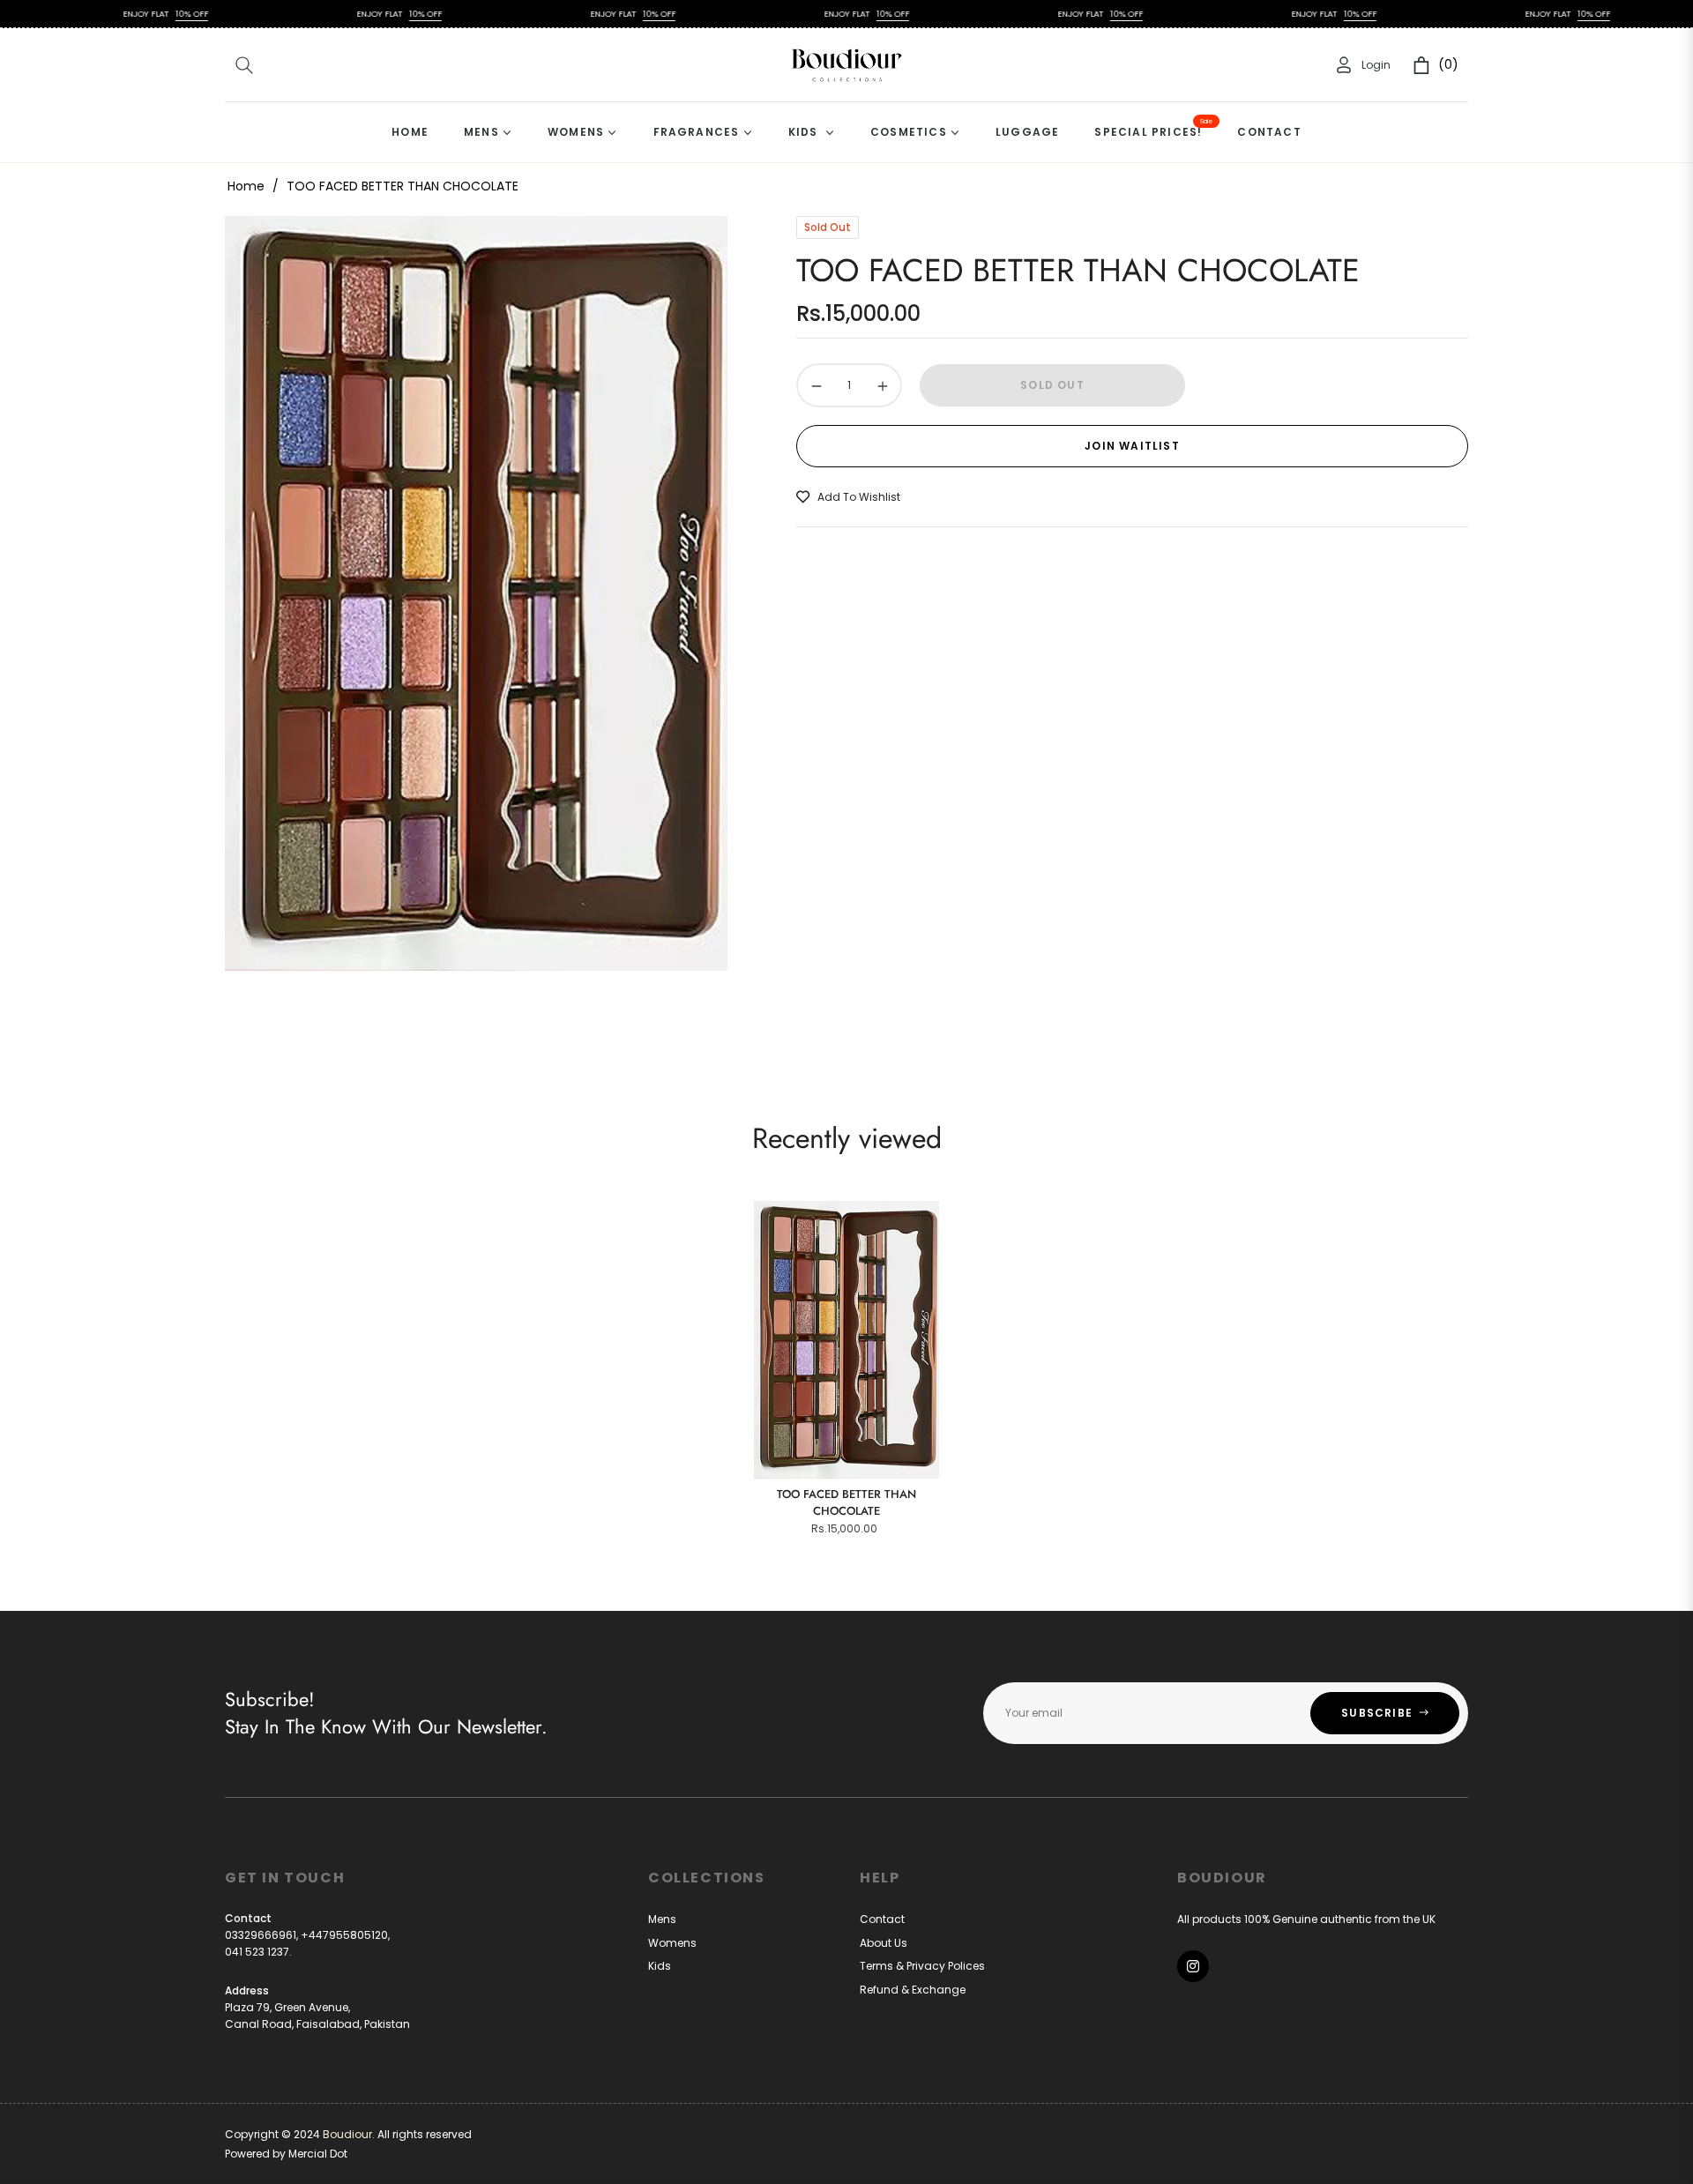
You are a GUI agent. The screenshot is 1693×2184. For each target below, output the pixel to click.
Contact (882, 1919)
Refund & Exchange (913, 1990)
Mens (662, 1919)
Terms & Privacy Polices (922, 1966)
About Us (884, 1943)
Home (246, 186)
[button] (244, 65)
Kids (660, 1966)
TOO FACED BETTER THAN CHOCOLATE (846, 1502)
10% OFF (116, 14)
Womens (672, 1943)
